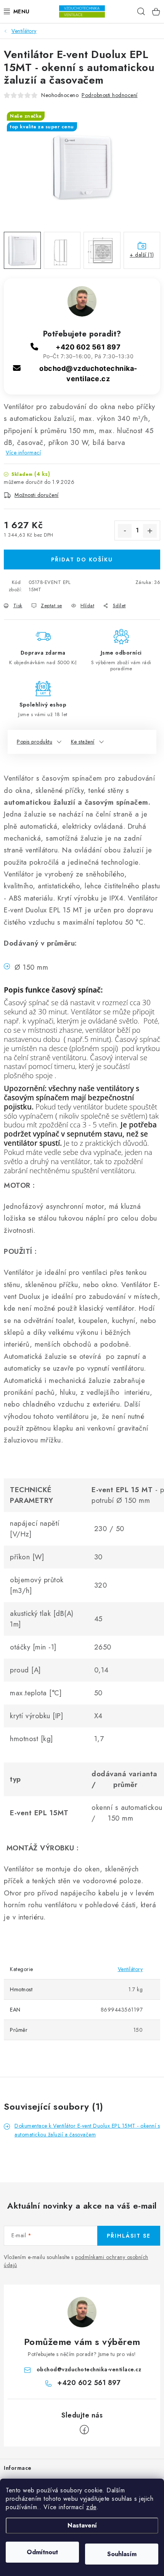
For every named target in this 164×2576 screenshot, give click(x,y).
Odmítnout (42, 2552)
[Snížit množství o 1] (125, 531)
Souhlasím (122, 2554)
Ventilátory (130, 1969)
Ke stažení (83, 742)
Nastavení (82, 2525)
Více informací (23, 453)
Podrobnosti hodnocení (110, 95)
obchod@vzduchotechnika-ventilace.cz (89, 2369)
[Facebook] (84, 2430)
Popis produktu (35, 742)
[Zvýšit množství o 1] (150, 531)
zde (91, 2507)
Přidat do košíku (82, 560)
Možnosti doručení (37, 495)
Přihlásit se (129, 2236)
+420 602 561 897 (88, 347)
